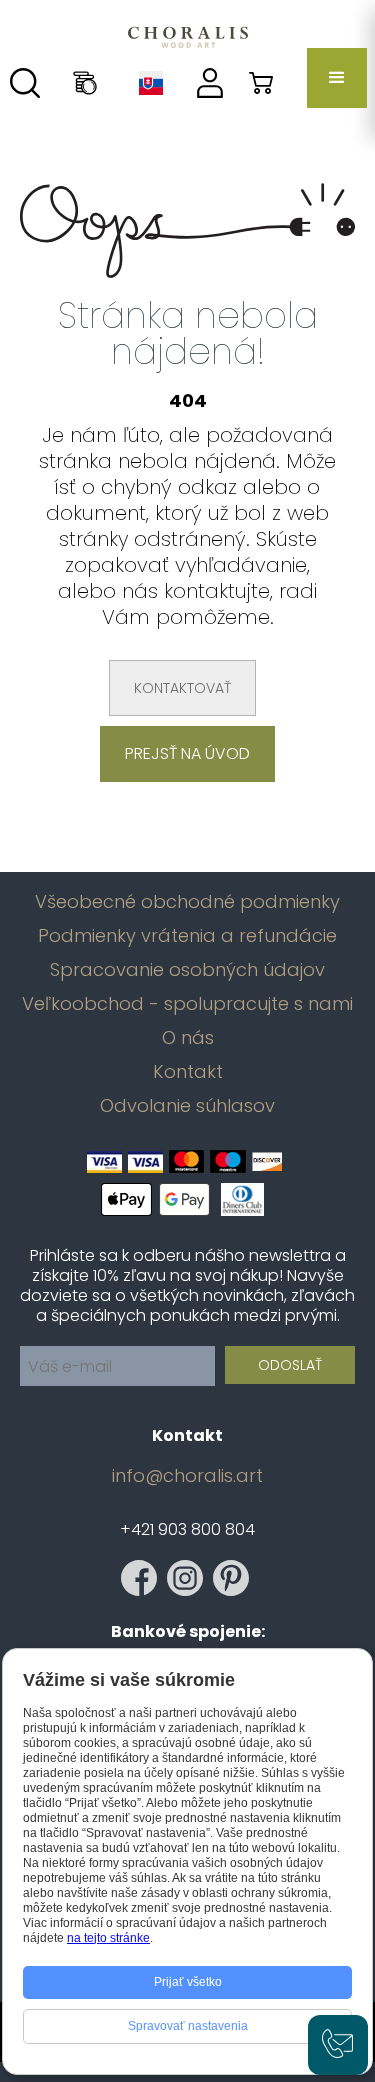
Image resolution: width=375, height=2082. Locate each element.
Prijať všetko (188, 1982)
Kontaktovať (182, 688)
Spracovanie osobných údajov (187, 970)
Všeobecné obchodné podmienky (187, 902)
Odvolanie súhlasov (187, 1106)
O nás (188, 1038)
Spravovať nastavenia (188, 2026)
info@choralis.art (187, 1476)
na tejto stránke (108, 1938)
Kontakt (188, 1072)
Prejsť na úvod (187, 753)
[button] (337, 78)
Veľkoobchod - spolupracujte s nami (187, 1004)
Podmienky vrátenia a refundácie (187, 936)
